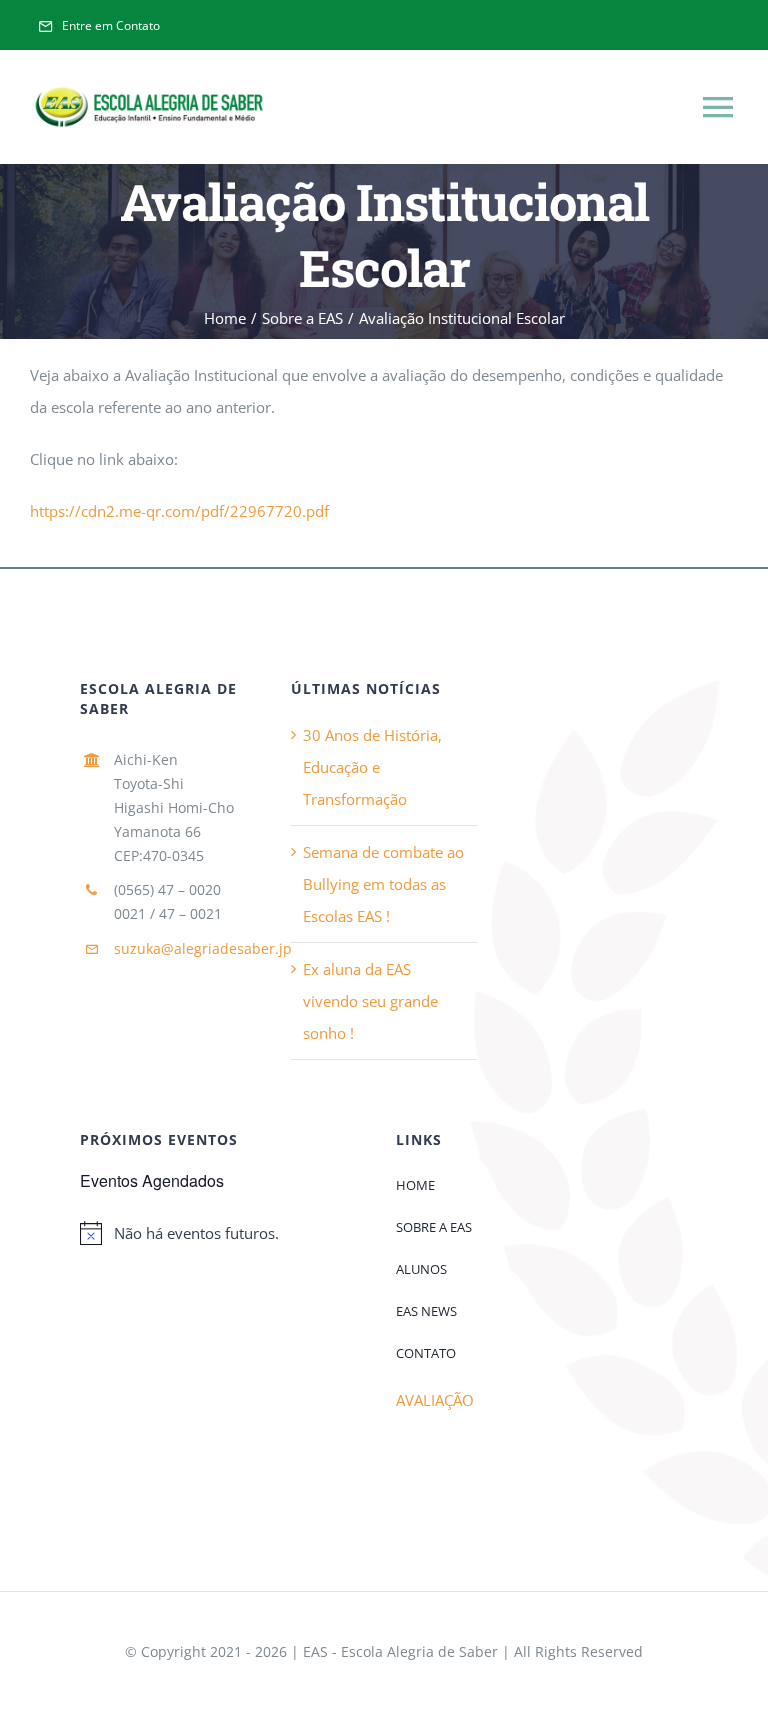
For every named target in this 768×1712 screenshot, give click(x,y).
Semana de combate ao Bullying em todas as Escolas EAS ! (383, 884)
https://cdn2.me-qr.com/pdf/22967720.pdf (179, 511)
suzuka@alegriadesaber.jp (203, 948)
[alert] (226, 1233)
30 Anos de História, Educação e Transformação (372, 767)
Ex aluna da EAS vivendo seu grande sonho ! (370, 1001)
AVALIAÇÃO (435, 1400)
